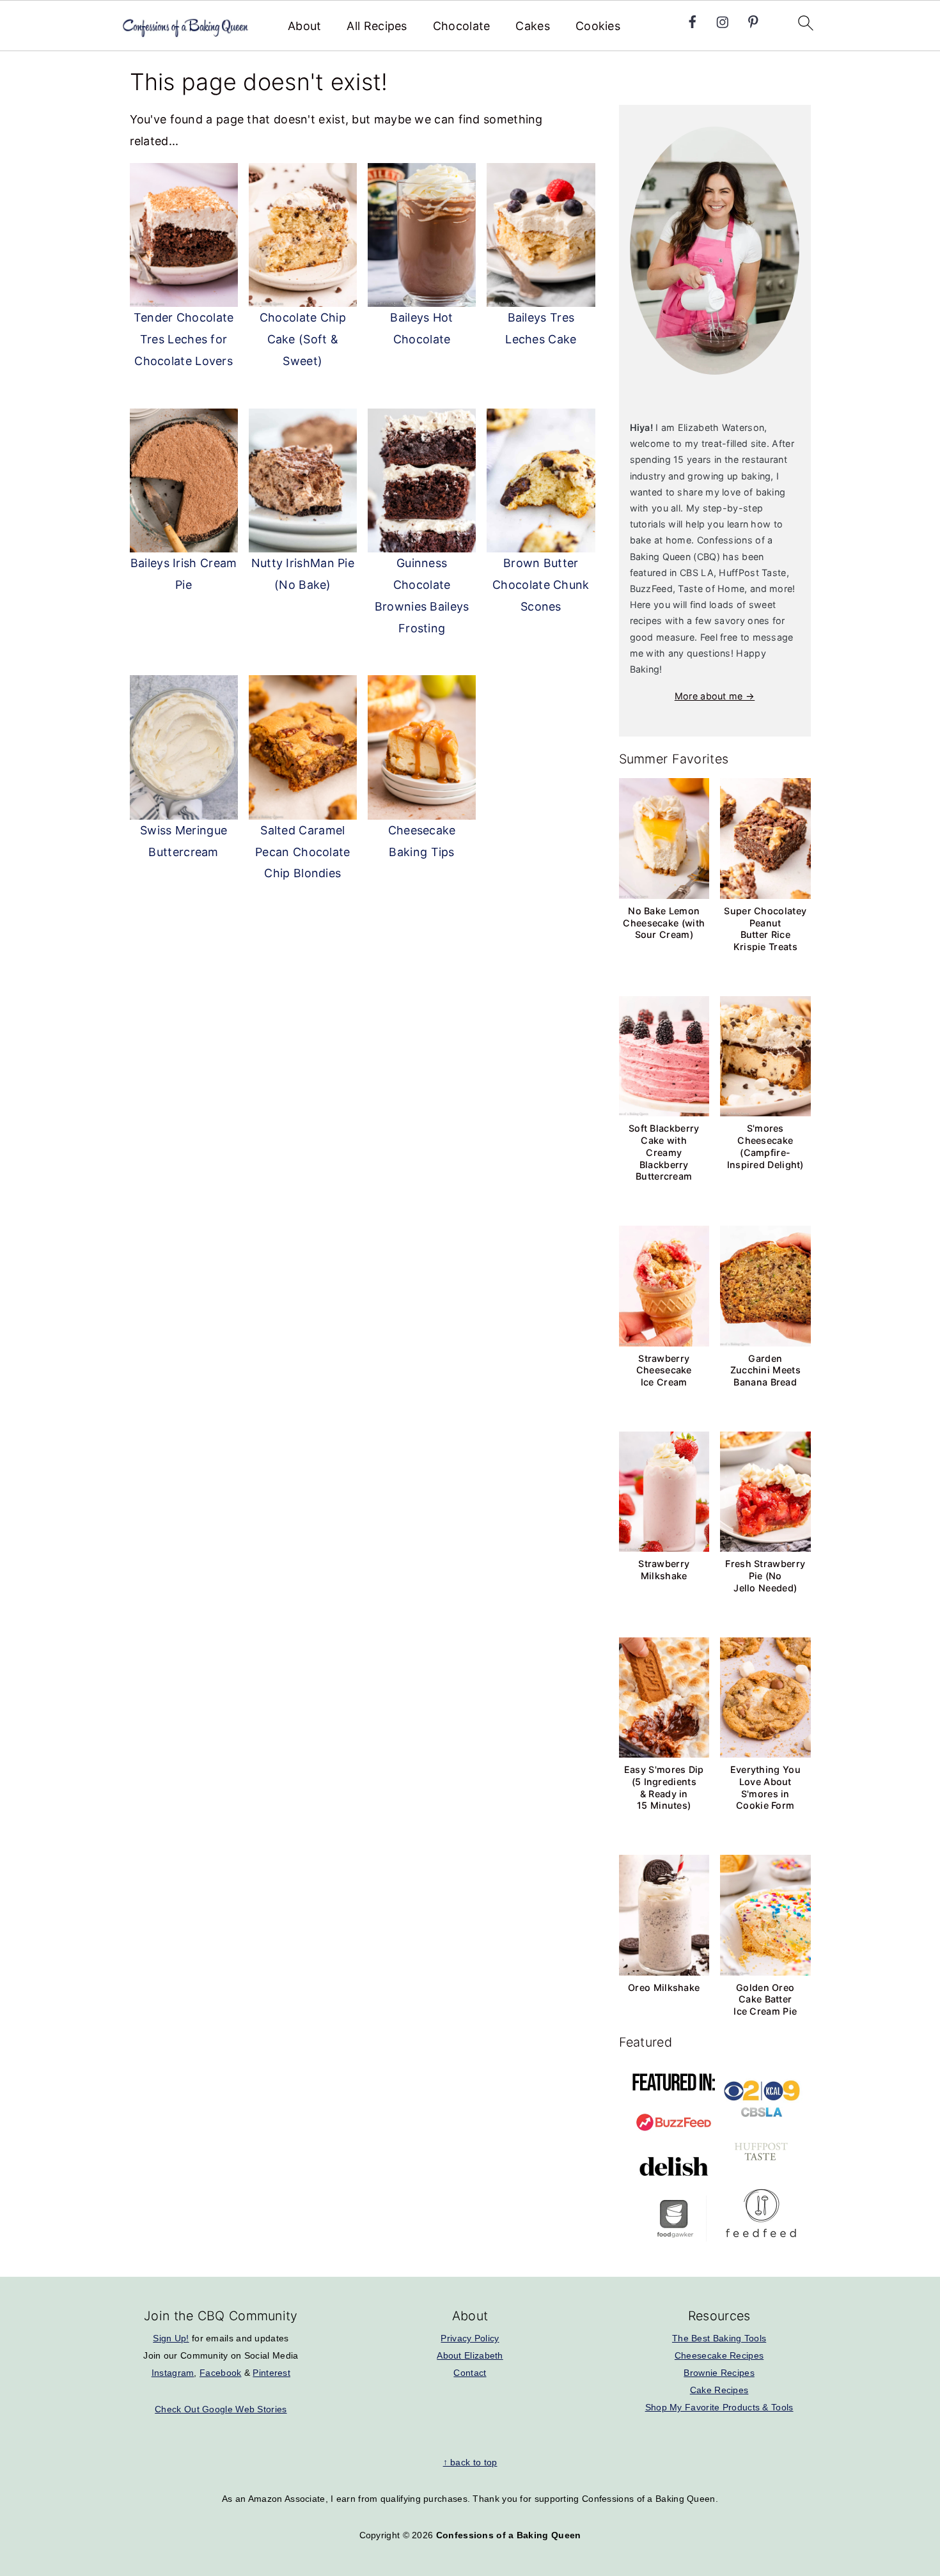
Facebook (220, 2373)
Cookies (598, 26)
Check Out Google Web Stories (221, 2409)
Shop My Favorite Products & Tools (719, 2407)
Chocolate (462, 26)
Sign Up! (171, 2338)
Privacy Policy (470, 2338)
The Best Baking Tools (719, 2338)
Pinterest (271, 2373)
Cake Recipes (719, 2390)
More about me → (715, 696)
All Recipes (377, 26)
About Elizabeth (470, 2355)
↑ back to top (470, 2462)
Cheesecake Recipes (719, 2355)
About (305, 26)
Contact (470, 2373)
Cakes (533, 26)
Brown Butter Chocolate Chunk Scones (541, 585)
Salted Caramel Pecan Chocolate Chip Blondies (303, 852)
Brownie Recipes (719, 2373)
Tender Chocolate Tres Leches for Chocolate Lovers (184, 339)
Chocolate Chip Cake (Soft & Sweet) (303, 339)
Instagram (173, 2373)
